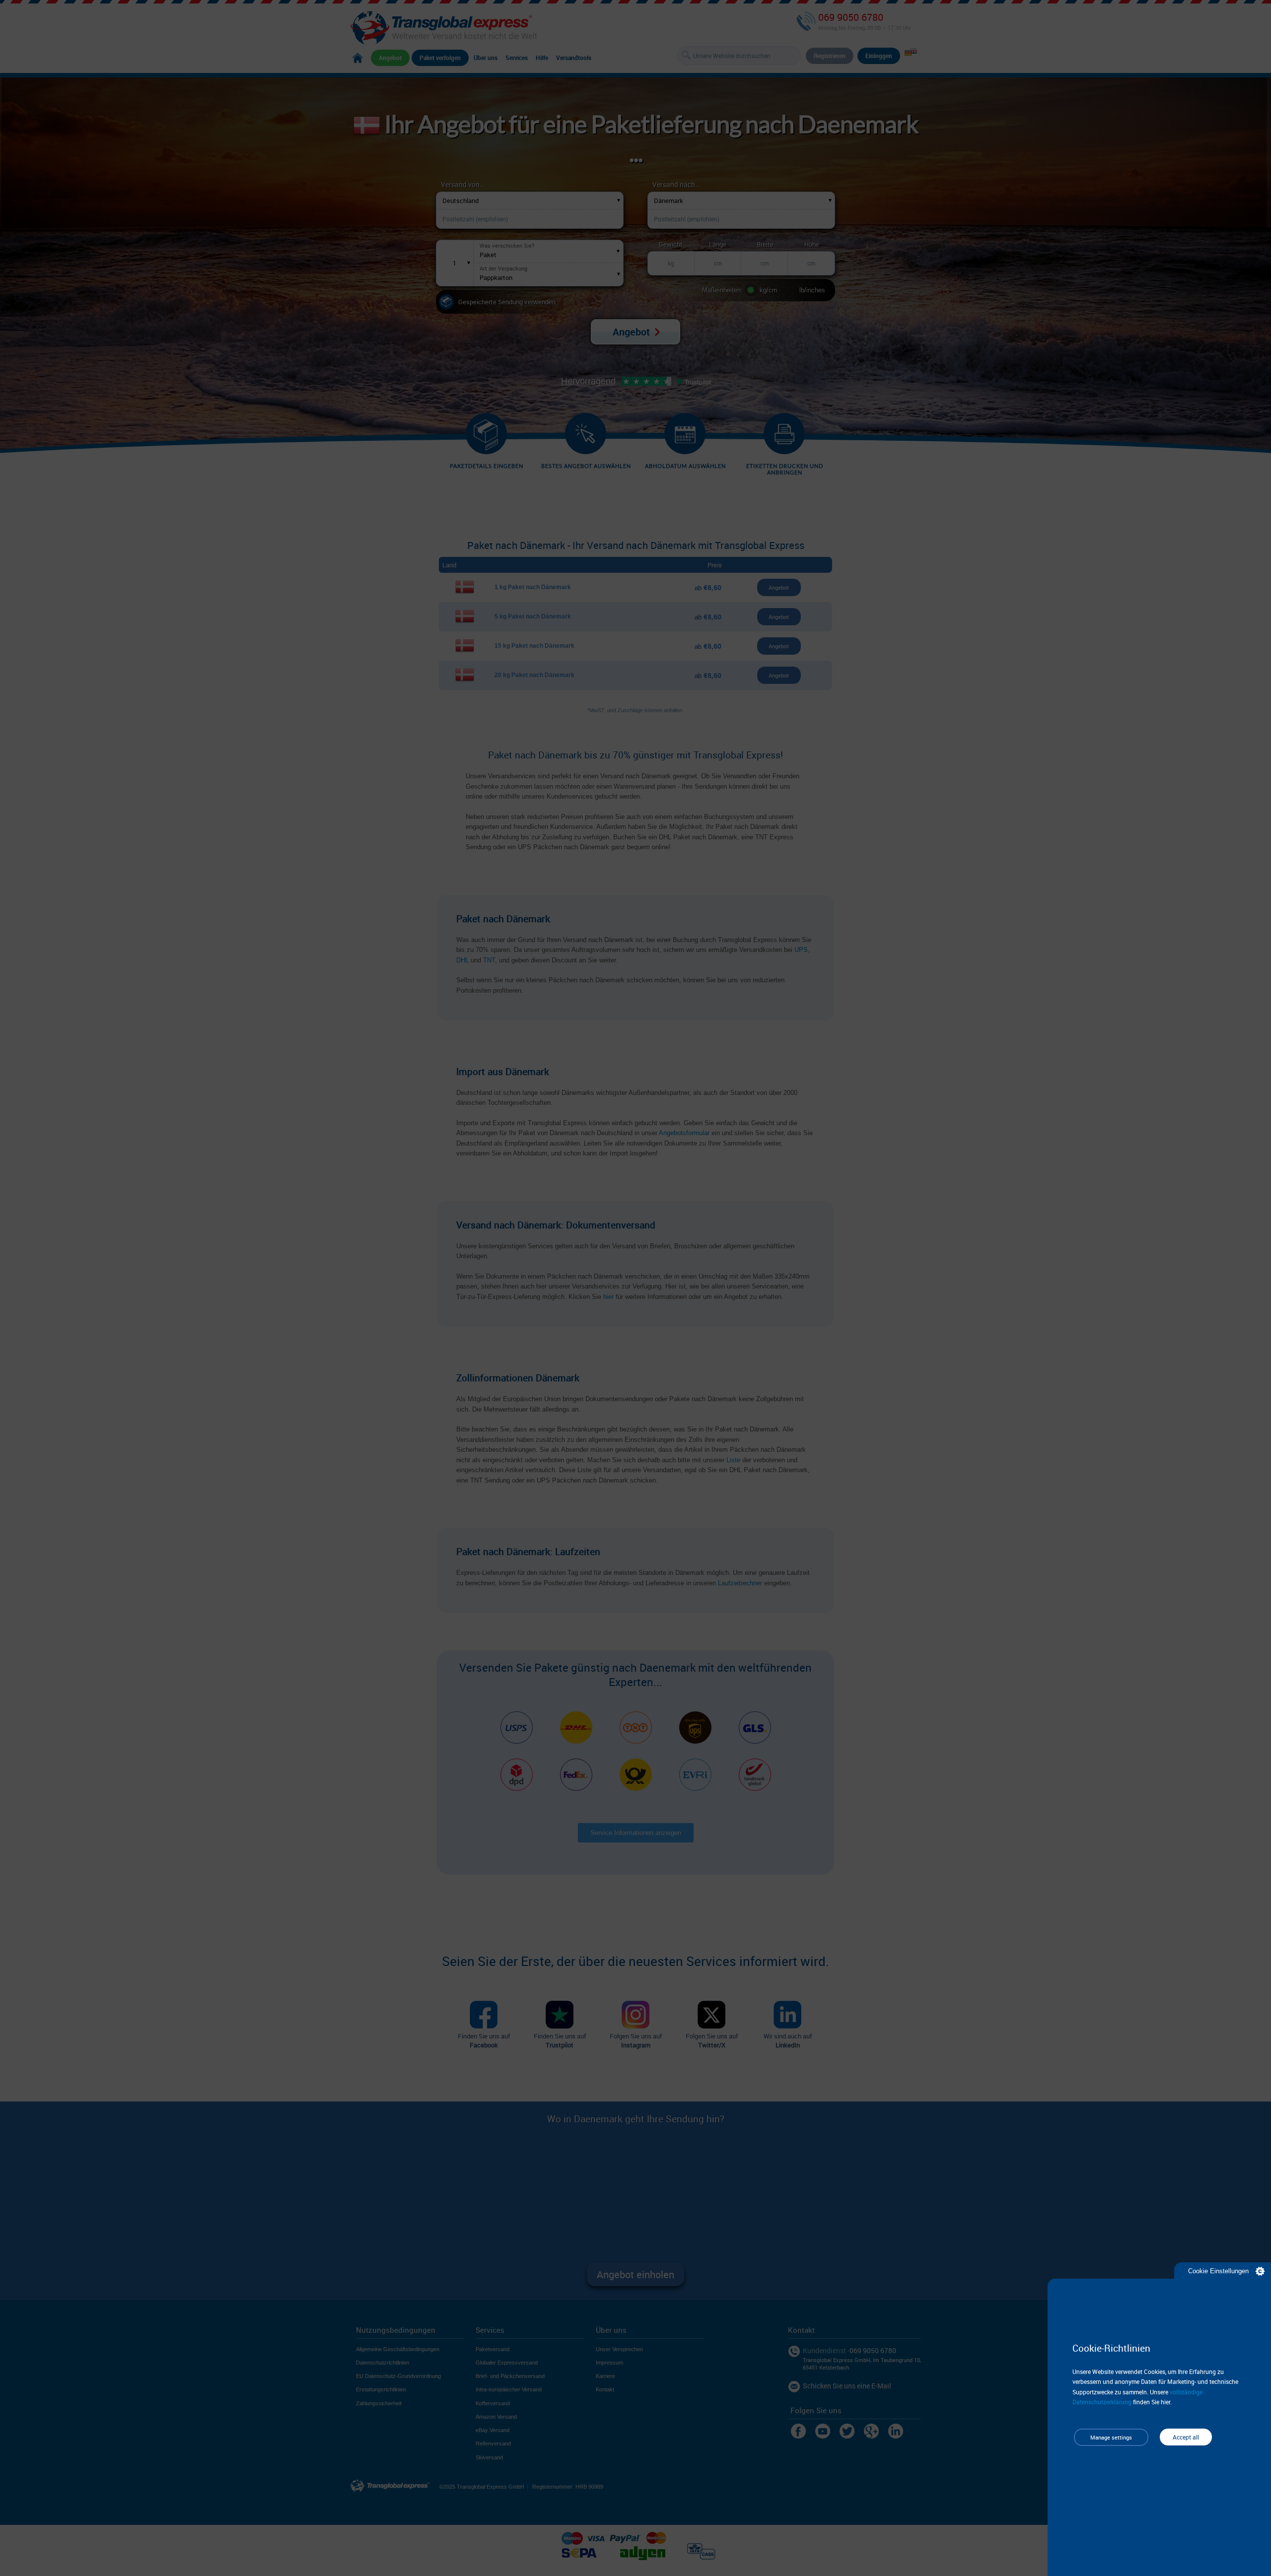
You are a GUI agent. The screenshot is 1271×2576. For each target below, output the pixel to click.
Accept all (1186, 2437)
